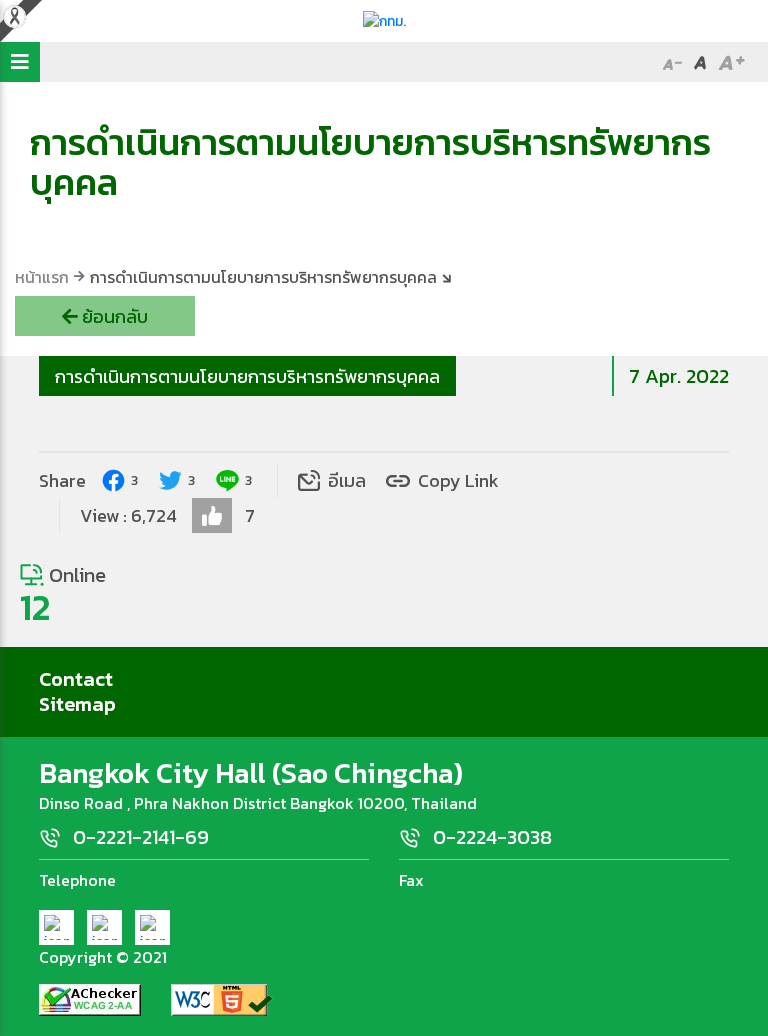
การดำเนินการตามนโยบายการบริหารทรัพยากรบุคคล (247, 376)
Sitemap (77, 704)
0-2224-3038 (492, 837)
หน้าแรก (42, 277)
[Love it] (212, 515)
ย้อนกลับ (113, 316)
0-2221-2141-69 (141, 837)
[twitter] (104, 927)
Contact (76, 679)
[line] (152, 927)
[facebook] (56, 927)
